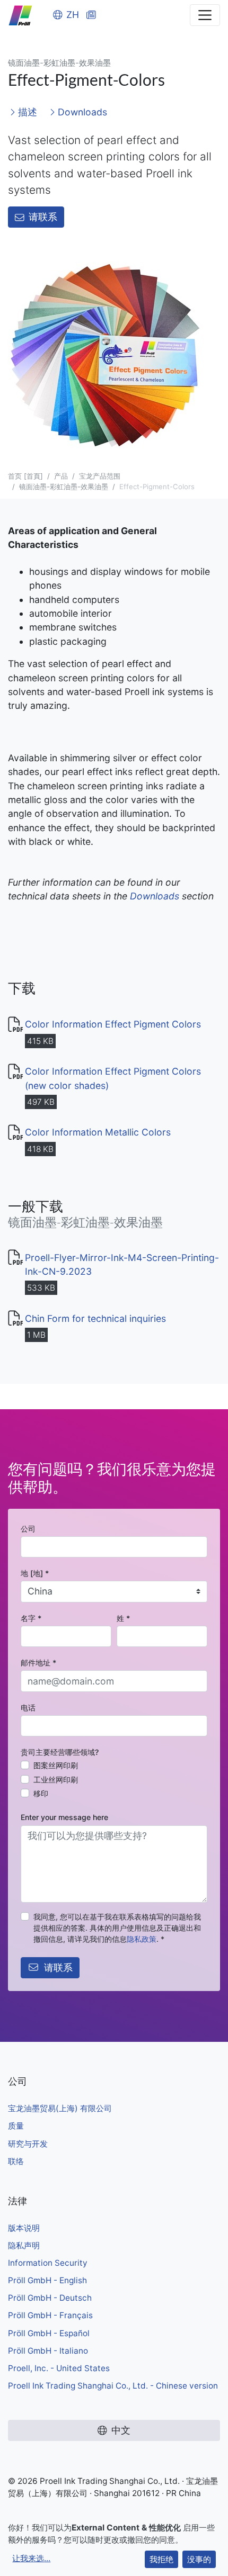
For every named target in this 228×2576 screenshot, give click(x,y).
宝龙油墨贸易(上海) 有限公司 (60, 2108)
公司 (28, 1529)
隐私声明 (24, 2245)
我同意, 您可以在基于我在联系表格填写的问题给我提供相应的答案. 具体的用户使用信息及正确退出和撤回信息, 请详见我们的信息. (117, 1928)
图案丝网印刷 (56, 1765)
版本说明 (24, 2228)
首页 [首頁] (25, 476)
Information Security (48, 2263)
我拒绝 (161, 2559)
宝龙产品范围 (100, 476)
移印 (41, 1793)
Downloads (81, 112)
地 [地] (35, 1573)
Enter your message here (64, 1817)
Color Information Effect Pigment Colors (113, 1024)
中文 (121, 2430)
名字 (31, 1618)
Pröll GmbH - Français (50, 2315)
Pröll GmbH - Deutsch (50, 2298)
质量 (16, 2126)
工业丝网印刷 (56, 1780)
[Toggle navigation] (205, 15)
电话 (28, 1708)
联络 (16, 2161)
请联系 (43, 217)
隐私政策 (142, 1939)
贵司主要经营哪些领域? (60, 1752)
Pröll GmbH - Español (49, 2333)
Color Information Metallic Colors (98, 1132)
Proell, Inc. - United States (59, 2368)
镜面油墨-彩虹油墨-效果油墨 (64, 487)
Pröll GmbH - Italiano (48, 2351)
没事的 (199, 2559)
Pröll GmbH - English (47, 2280)
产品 (61, 476)
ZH (73, 15)
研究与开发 (28, 2144)
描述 (26, 112)
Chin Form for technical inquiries (95, 1318)
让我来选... (31, 2558)
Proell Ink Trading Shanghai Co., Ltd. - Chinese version (113, 2386)
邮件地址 (38, 1663)
